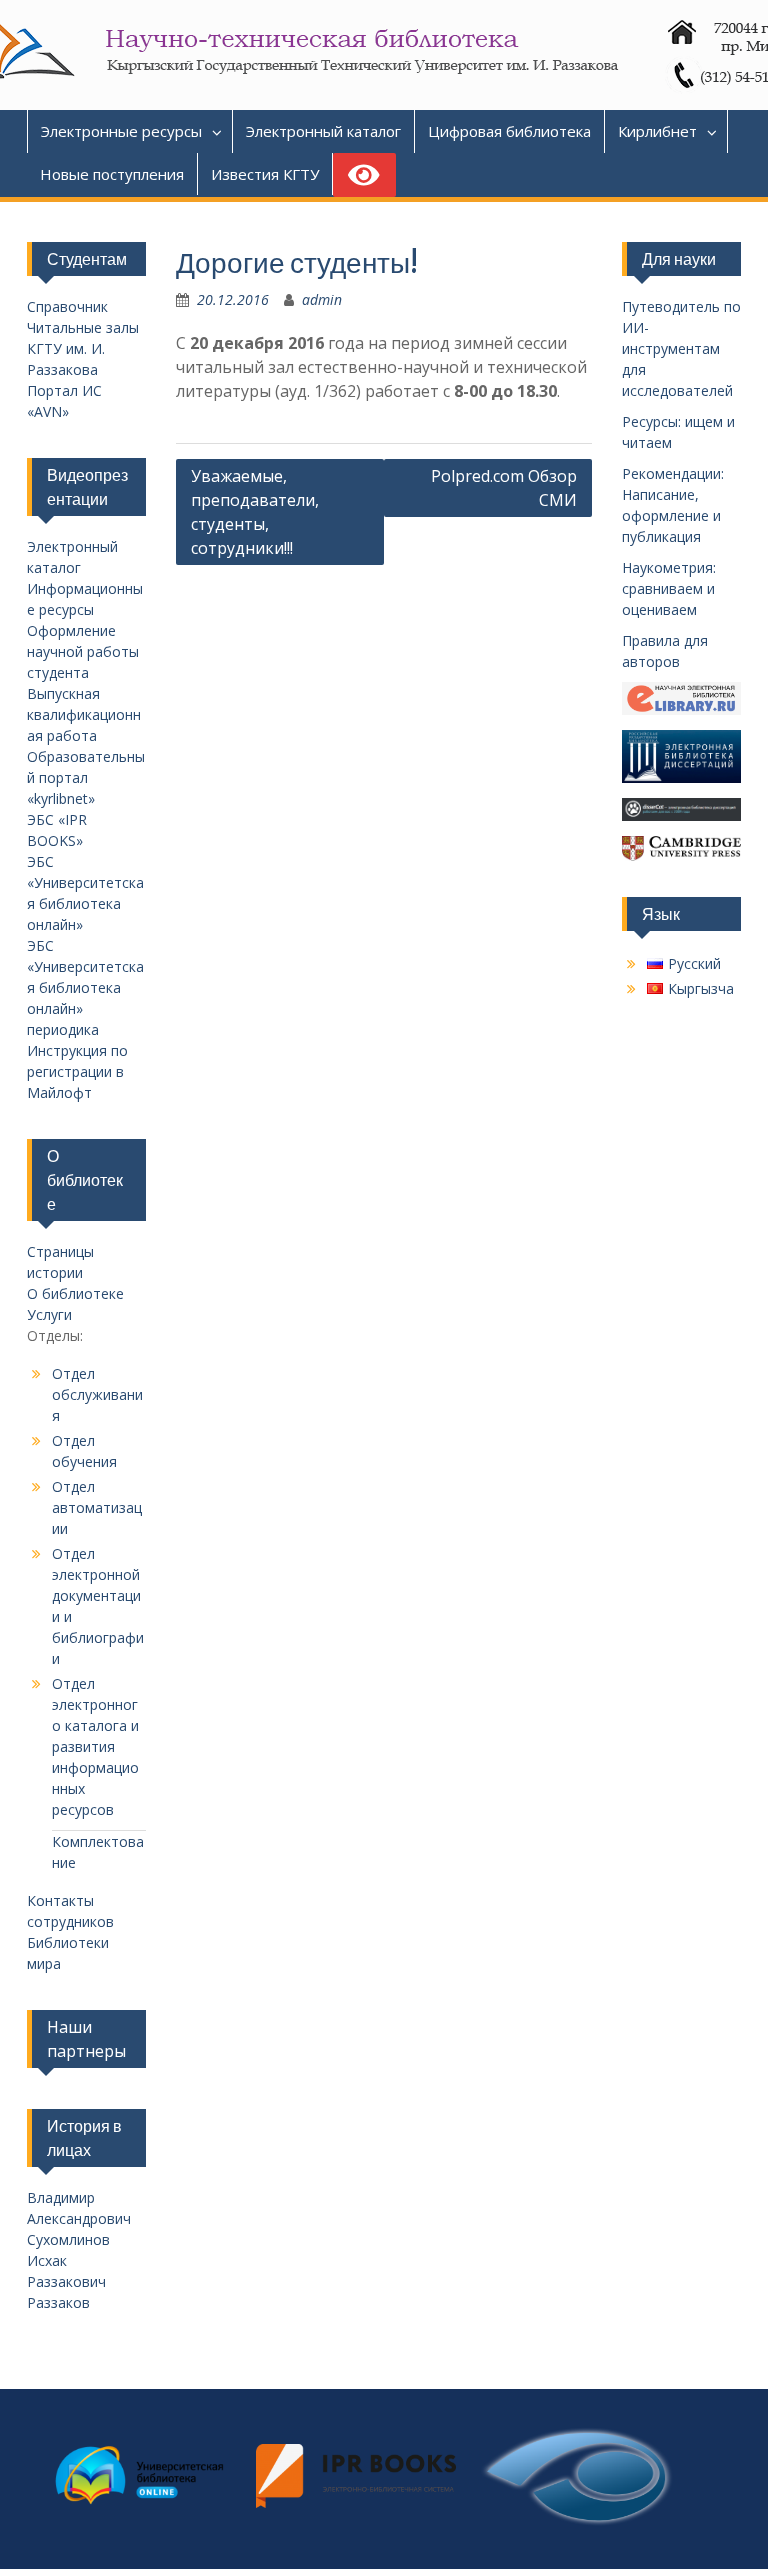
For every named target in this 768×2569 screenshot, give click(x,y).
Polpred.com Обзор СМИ (504, 488)
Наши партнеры (86, 2039)
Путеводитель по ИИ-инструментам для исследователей (681, 348)
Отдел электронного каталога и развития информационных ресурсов (95, 1746)
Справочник (67, 306)
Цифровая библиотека (509, 131)
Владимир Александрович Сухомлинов (79, 2218)
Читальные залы (83, 327)
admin (322, 299)
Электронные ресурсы (121, 131)
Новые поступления (112, 174)
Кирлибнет (657, 131)
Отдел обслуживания (97, 1394)
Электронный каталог (323, 131)
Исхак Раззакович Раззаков (66, 2281)
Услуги (49, 1314)
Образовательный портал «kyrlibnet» (86, 777)
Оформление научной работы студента (83, 651)
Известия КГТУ (265, 174)
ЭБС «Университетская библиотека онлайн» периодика (85, 987)
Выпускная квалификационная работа (84, 714)
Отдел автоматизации (97, 1507)
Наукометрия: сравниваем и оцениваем (669, 588)
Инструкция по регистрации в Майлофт (77, 1071)
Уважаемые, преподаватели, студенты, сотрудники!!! (255, 512)
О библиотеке (75, 1293)
